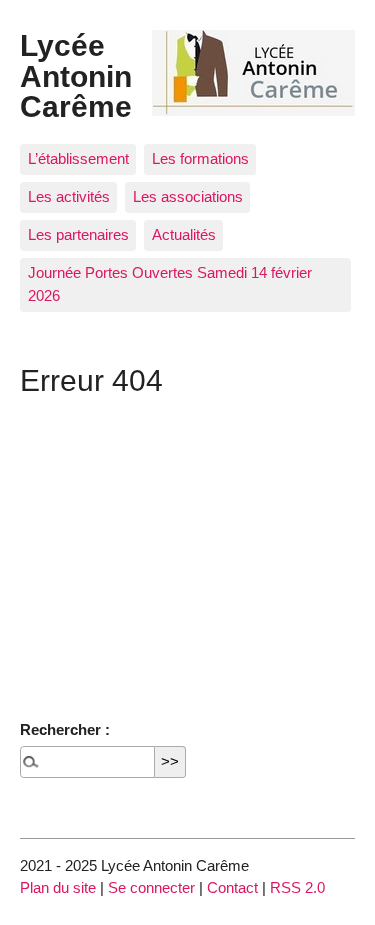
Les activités (69, 196)
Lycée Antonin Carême (76, 75)
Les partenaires (78, 234)
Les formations (200, 158)
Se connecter (151, 887)
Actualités (184, 234)
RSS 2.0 (297, 887)
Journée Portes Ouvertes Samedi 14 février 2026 (170, 284)
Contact (232, 887)
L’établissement (78, 158)
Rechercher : (65, 729)
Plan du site (58, 887)
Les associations (188, 196)
